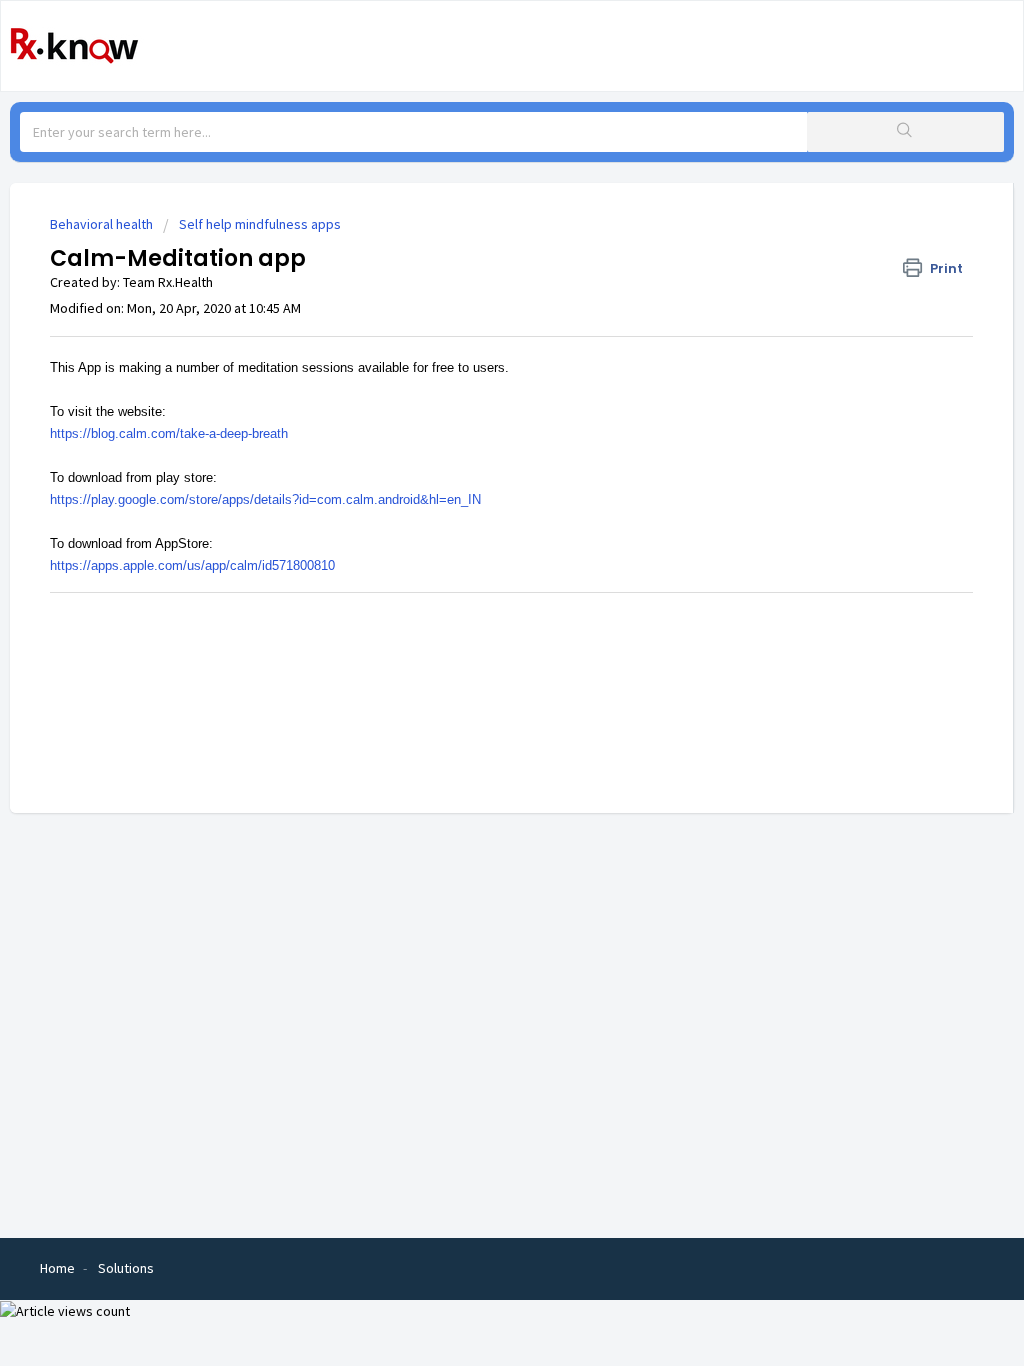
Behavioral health (101, 224)
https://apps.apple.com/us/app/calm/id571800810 (192, 565)
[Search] (905, 132)
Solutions (126, 1268)
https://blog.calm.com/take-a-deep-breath (169, 433)
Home (57, 1268)
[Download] (475, 425)
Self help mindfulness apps (260, 224)
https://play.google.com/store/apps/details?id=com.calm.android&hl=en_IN (265, 499)
